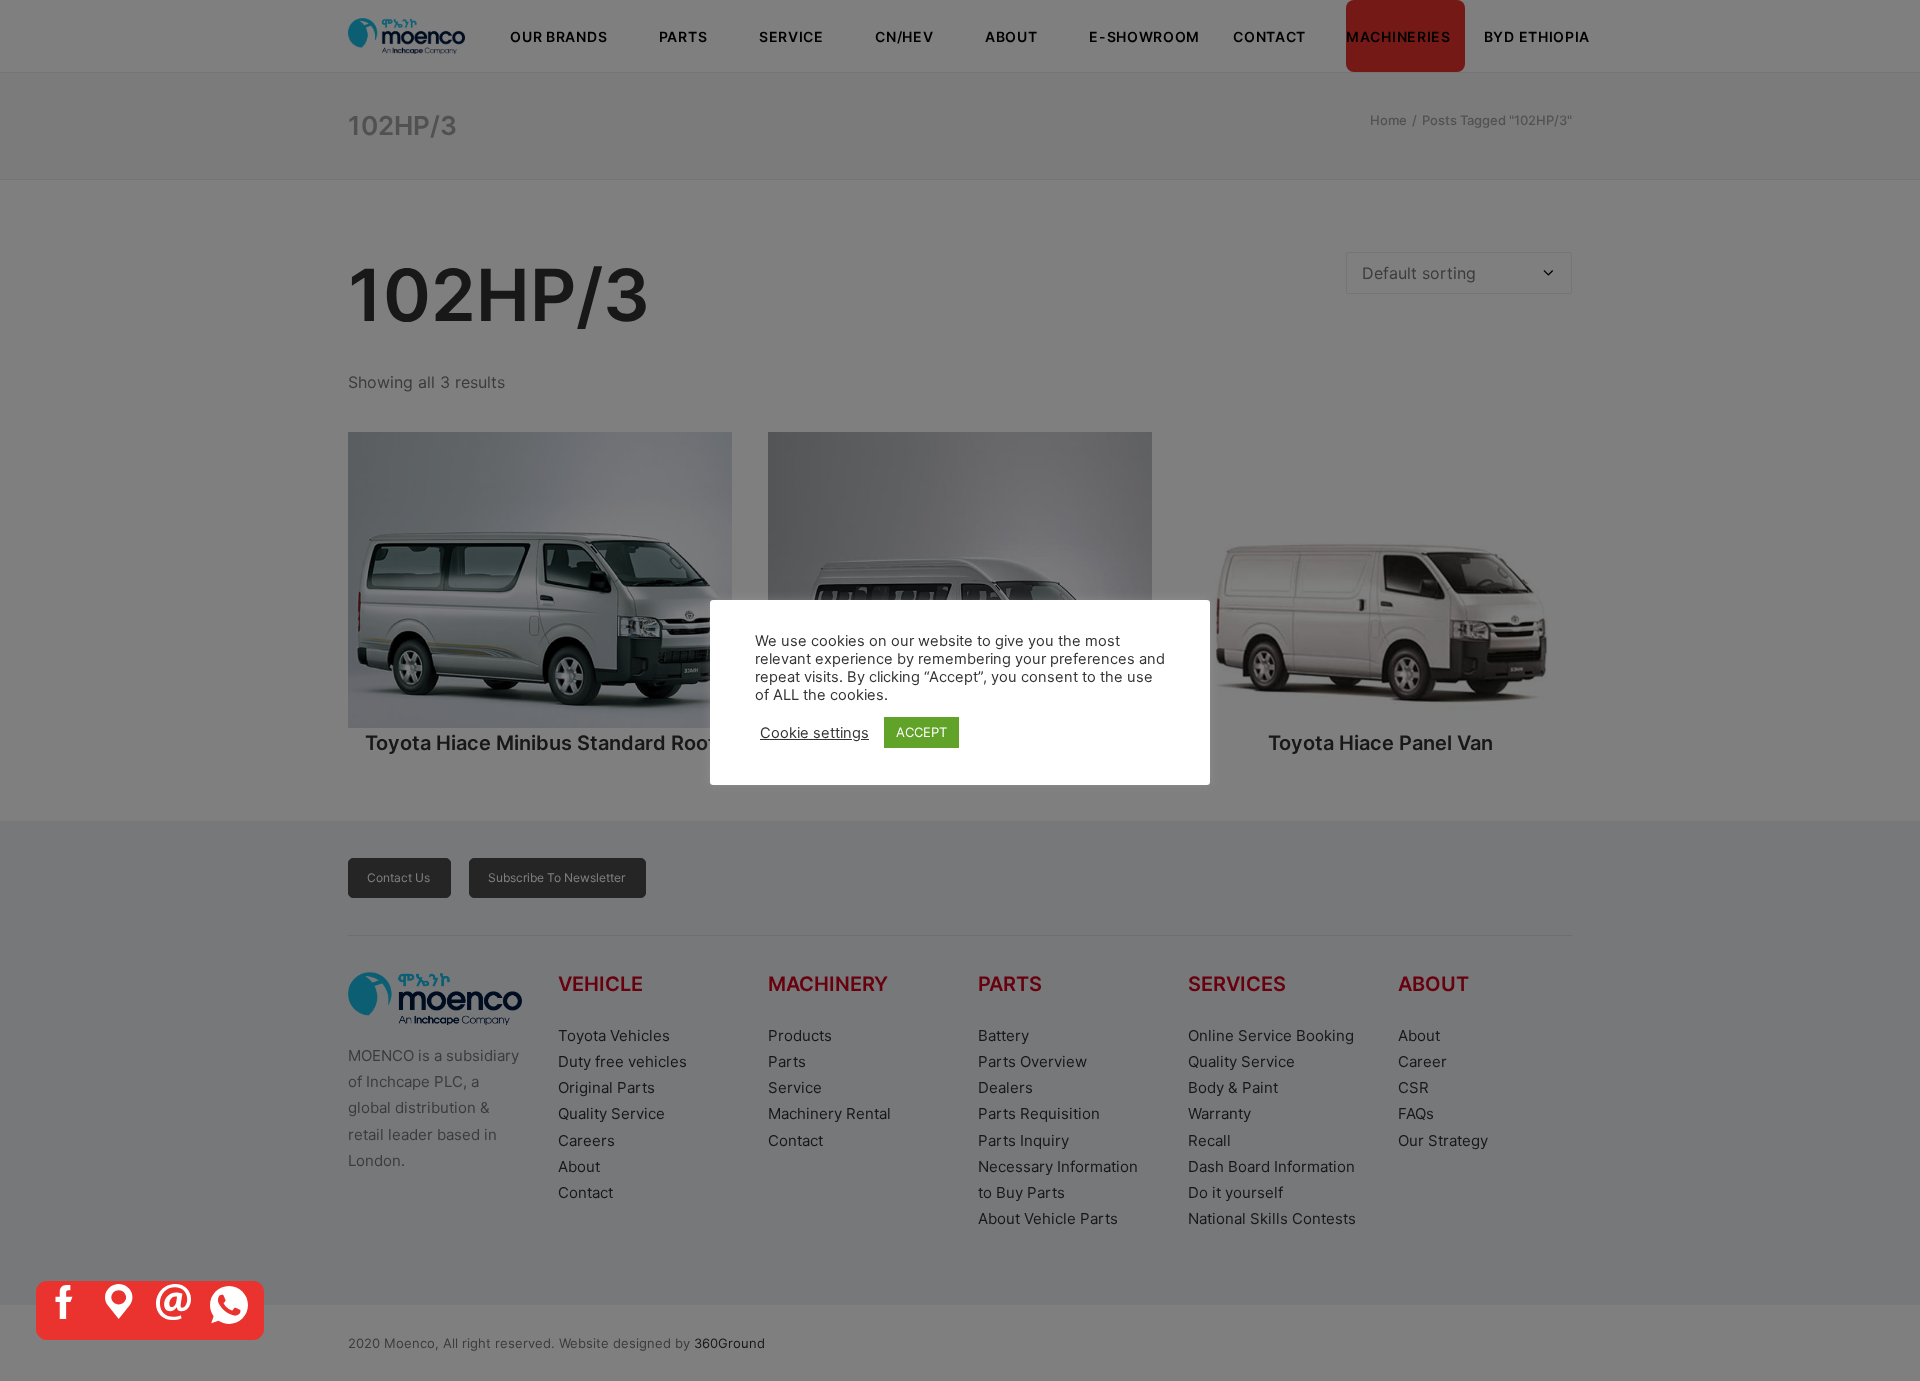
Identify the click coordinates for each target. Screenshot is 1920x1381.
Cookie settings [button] (814, 733)
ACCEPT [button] (921, 732)
